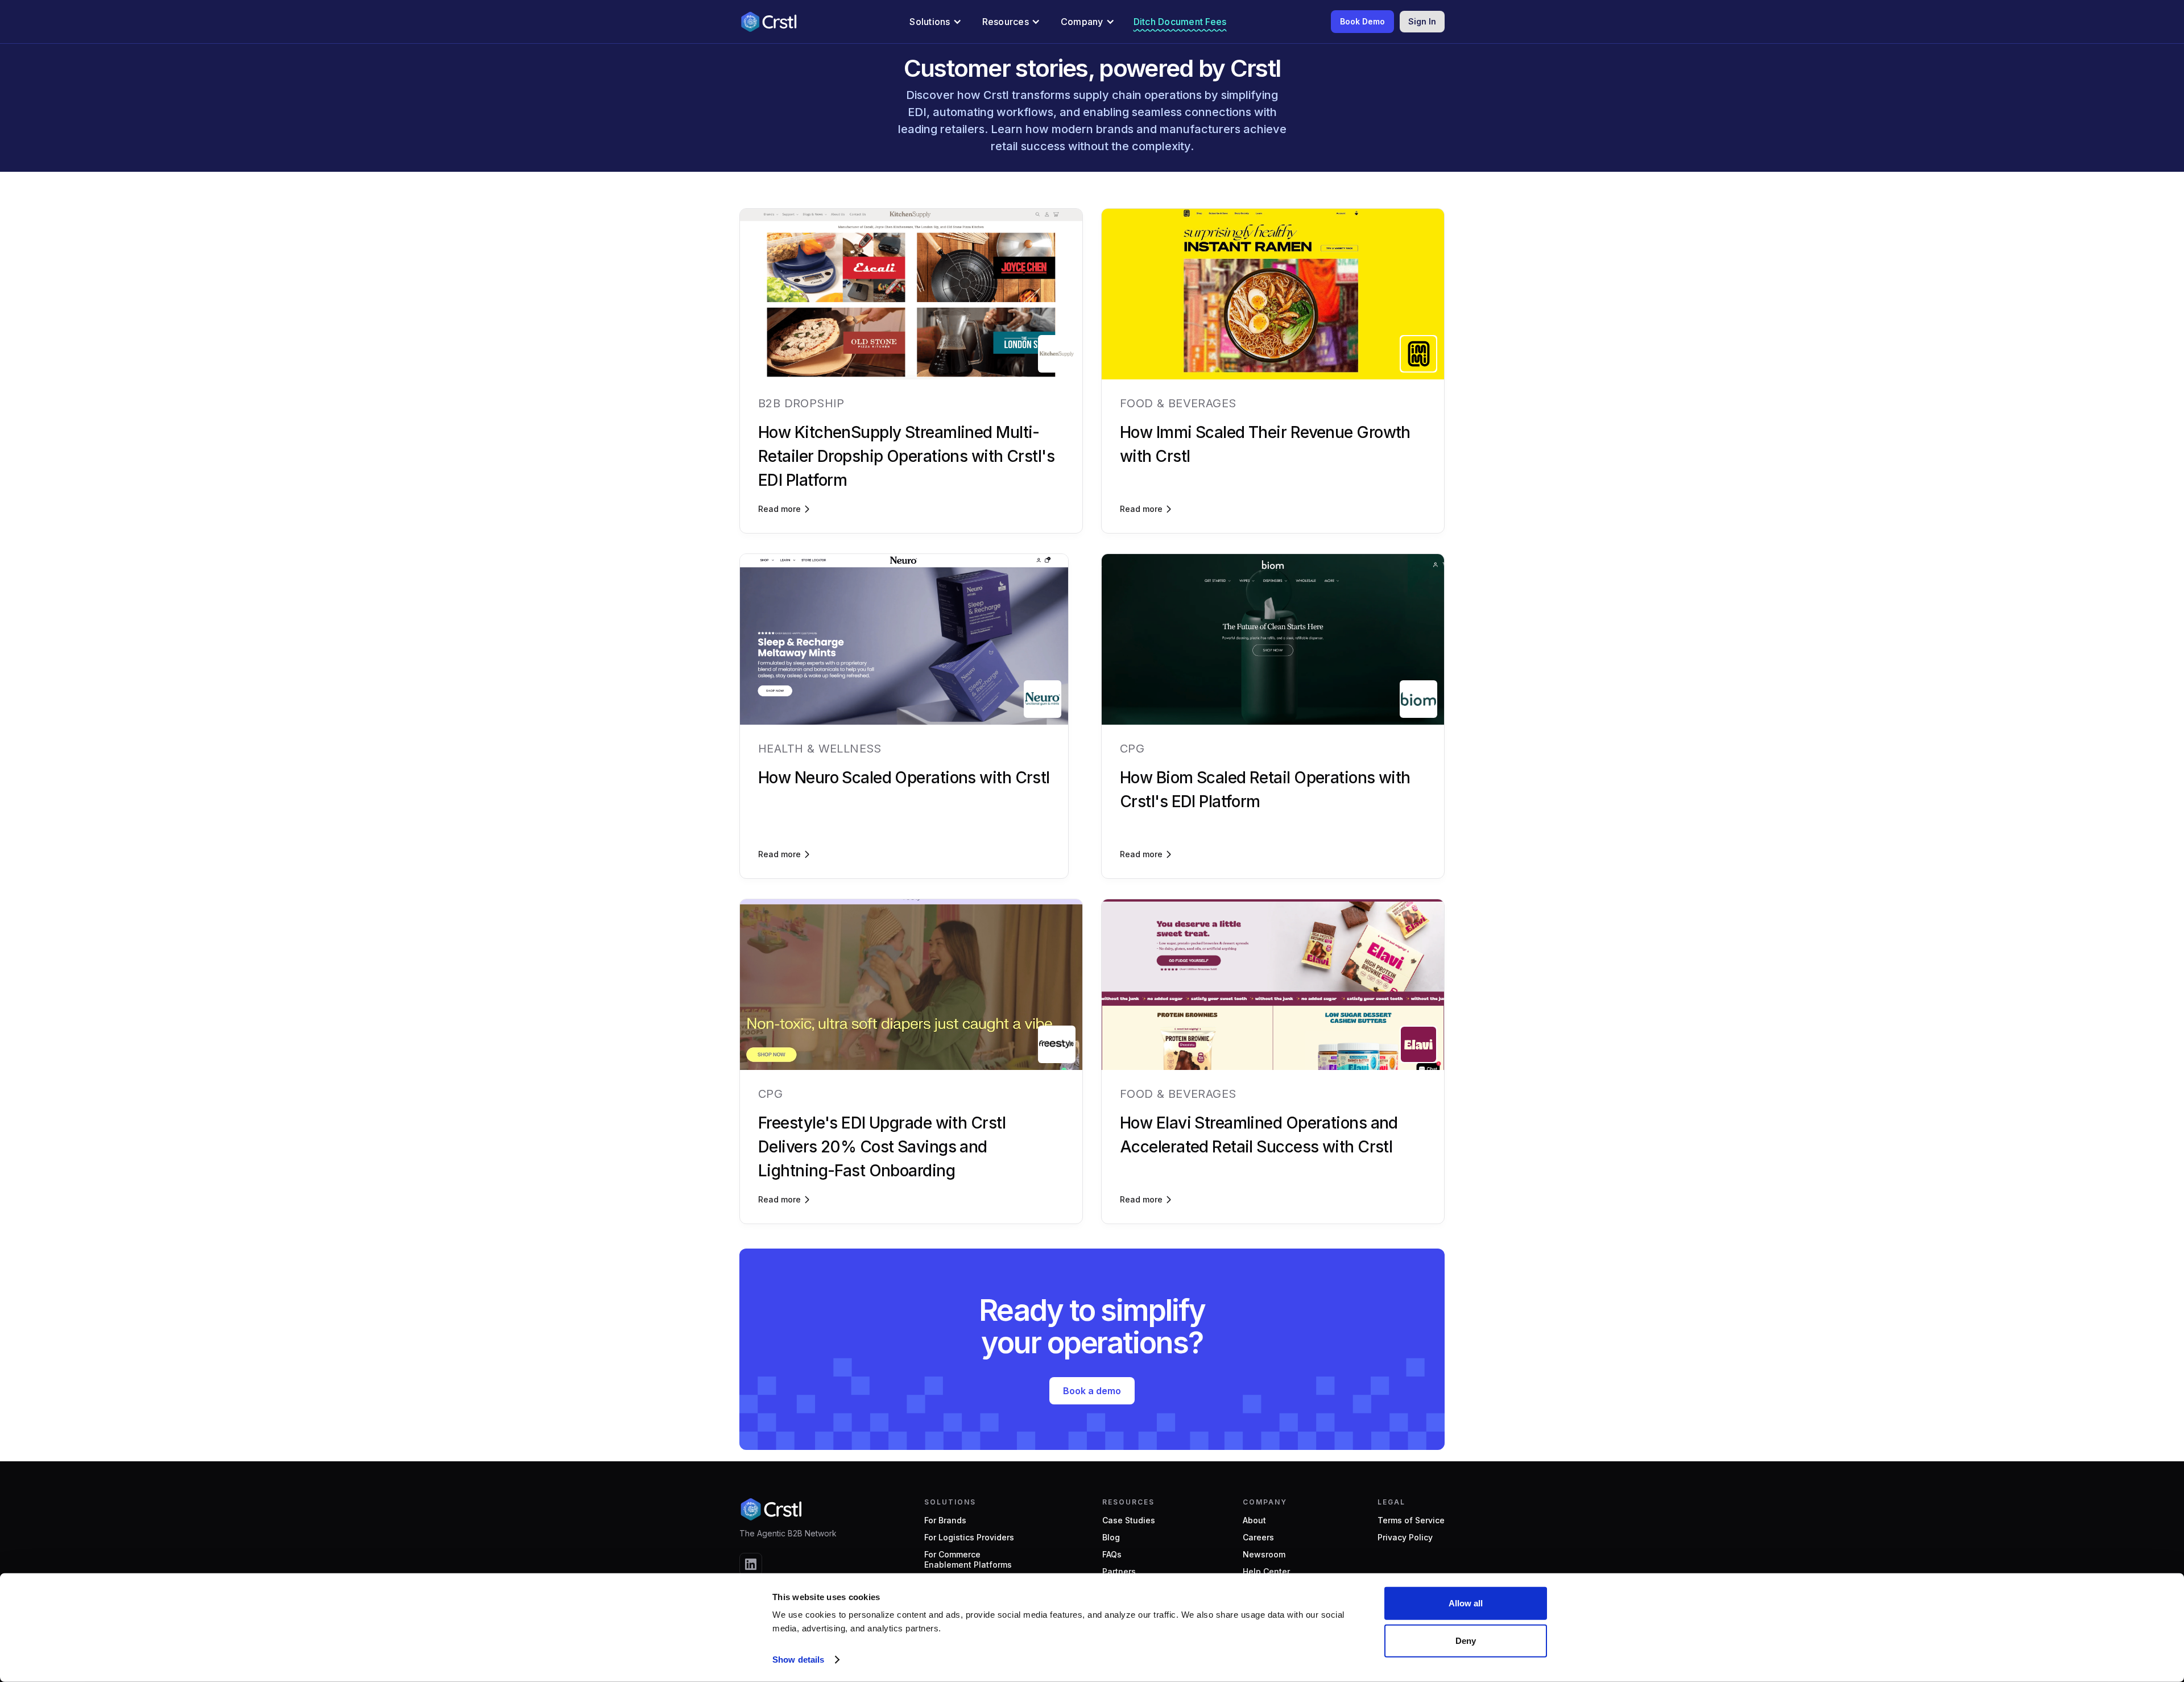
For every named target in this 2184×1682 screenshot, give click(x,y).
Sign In (1422, 21)
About (1254, 1520)
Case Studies (1129, 1520)
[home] (768, 22)
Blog (1111, 1537)
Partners (1119, 1571)
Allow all (1466, 1603)
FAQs (1112, 1554)
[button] (935, 22)
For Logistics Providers (969, 1537)
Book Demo (1362, 21)
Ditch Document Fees (1180, 22)
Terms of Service (1411, 1520)
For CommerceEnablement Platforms (968, 1559)
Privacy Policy (1405, 1537)
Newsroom (1264, 1554)
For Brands (945, 1520)
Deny (1466, 1640)
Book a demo (1092, 1391)
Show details (798, 1660)
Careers (1258, 1537)
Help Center (1266, 1571)
